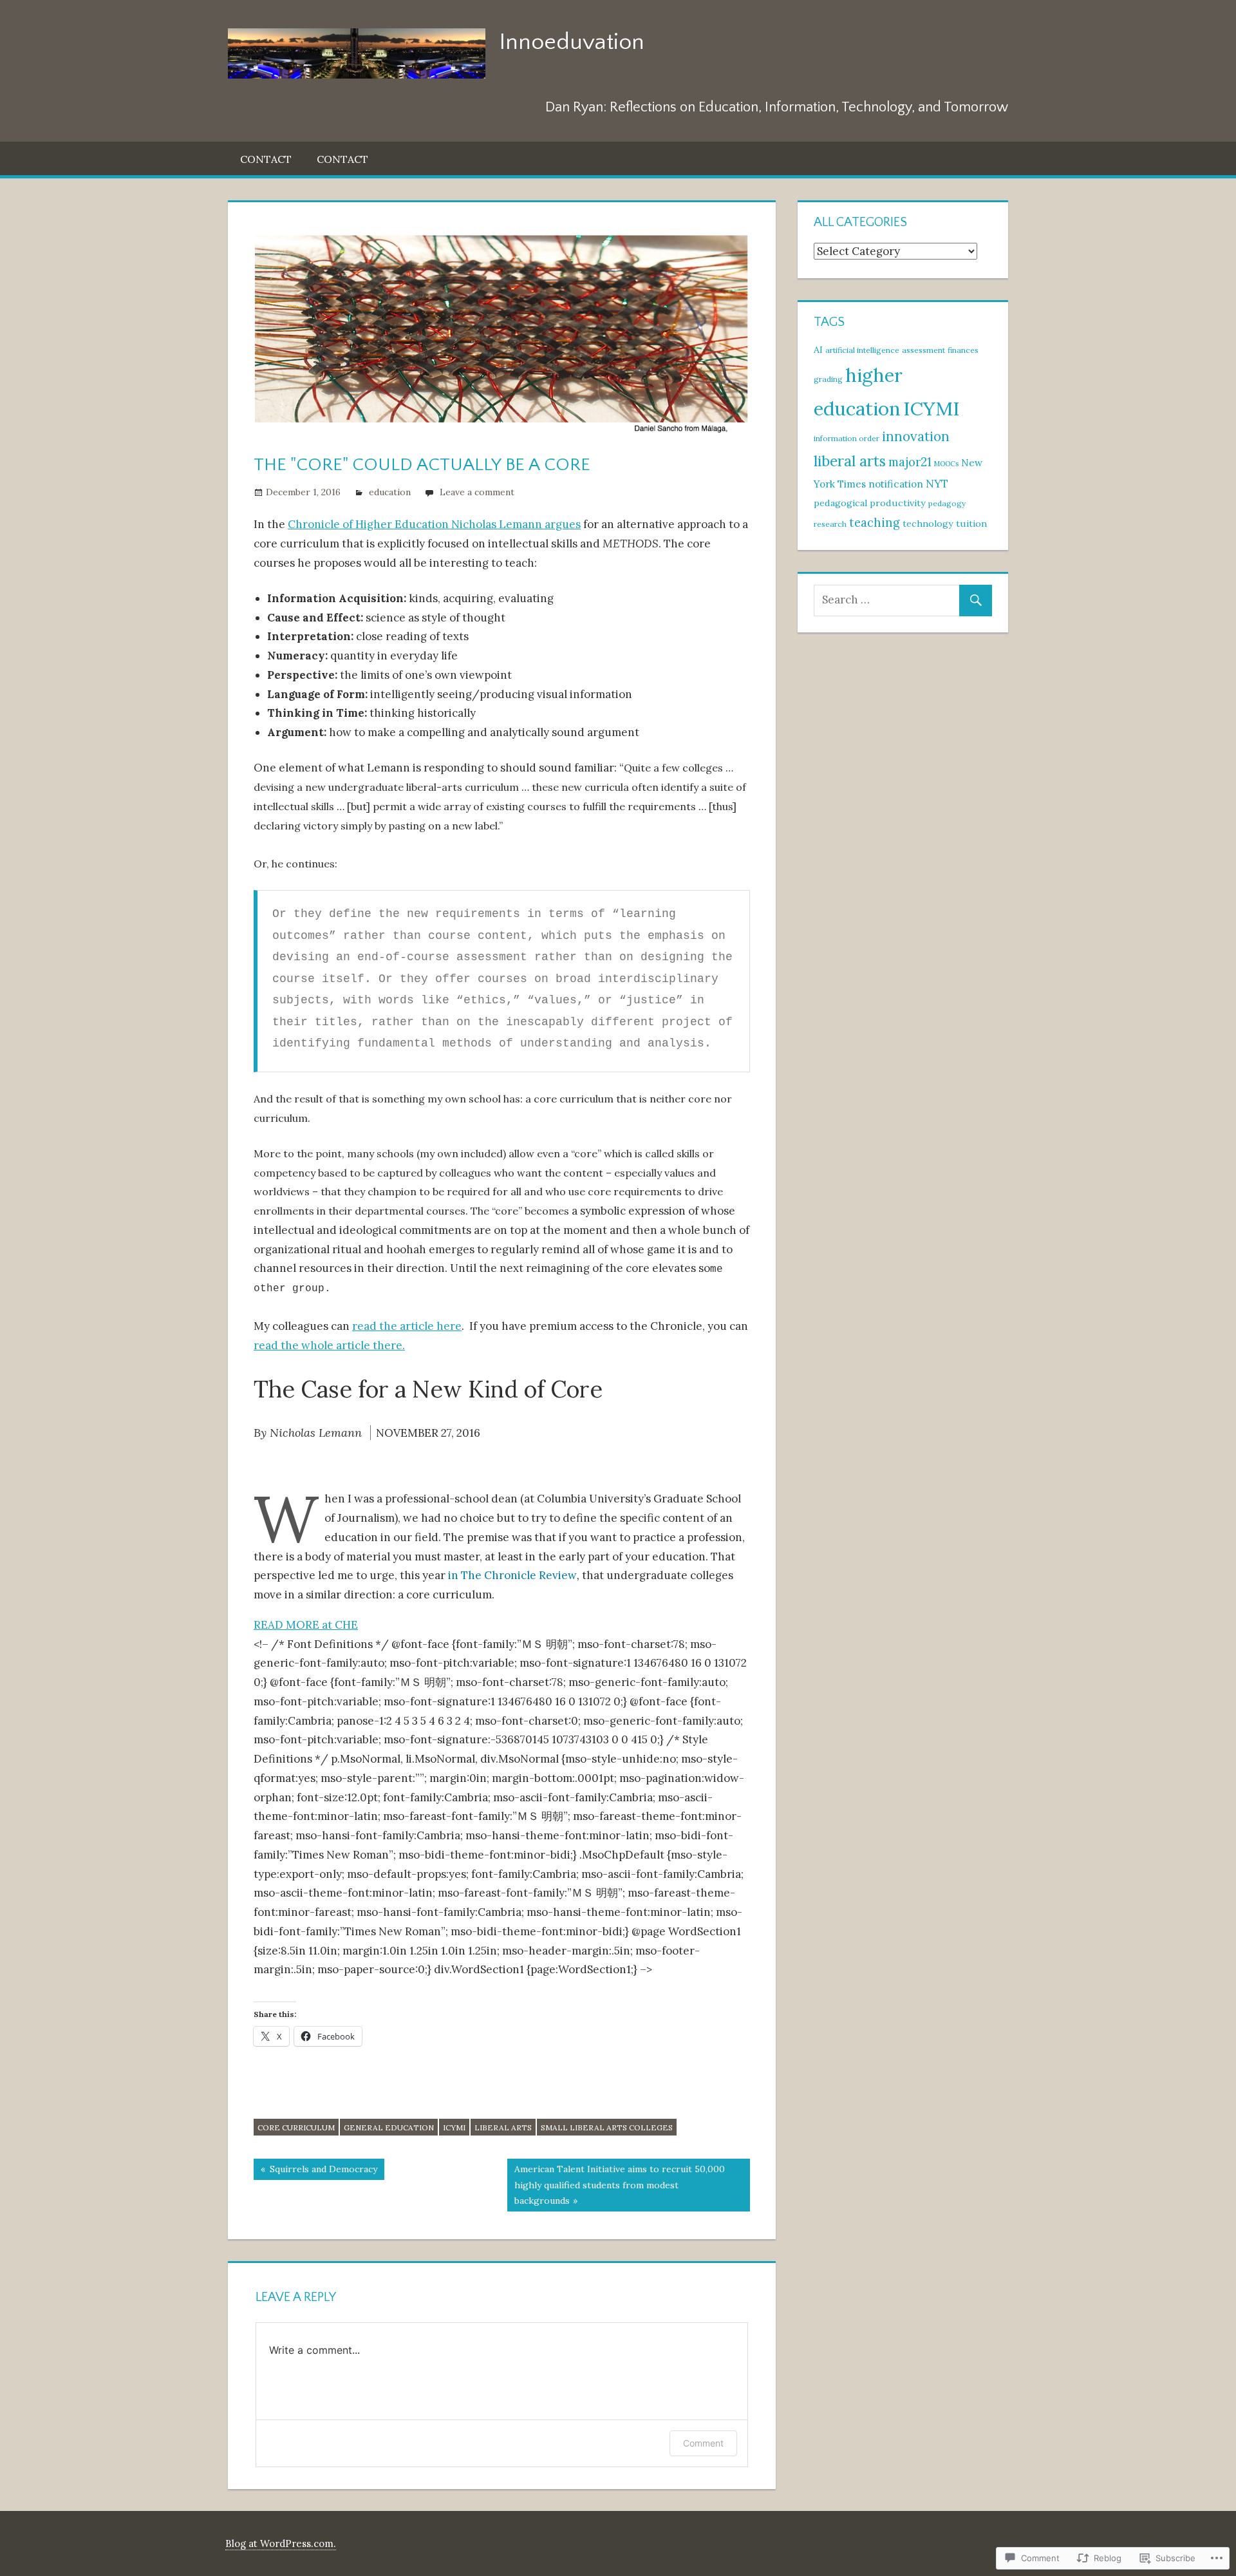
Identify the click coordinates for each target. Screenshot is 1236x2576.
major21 (910, 462)
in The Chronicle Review (512, 1575)
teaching (875, 523)
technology (928, 524)
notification (896, 484)
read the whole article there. (329, 1345)
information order (847, 438)
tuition (971, 524)
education (390, 492)
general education (389, 2127)
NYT (937, 484)
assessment (923, 350)
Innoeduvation (572, 42)
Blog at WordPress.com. (281, 2543)
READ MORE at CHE (306, 1625)
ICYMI (454, 2127)
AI (818, 350)
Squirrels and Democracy (315, 2171)
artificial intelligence (862, 350)
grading (828, 379)
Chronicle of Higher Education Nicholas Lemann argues (434, 524)
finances (963, 350)
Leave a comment (477, 492)
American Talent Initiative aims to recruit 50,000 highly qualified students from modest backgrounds (616, 2184)
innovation (916, 436)
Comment (703, 2443)
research (830, 524)
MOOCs (946, 464)
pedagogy (947, 503)
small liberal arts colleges (607, 2127)
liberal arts (503, 2127)
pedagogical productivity (870, 503)
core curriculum (296, 2127)
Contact (266, 159)
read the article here (407, 1326)
